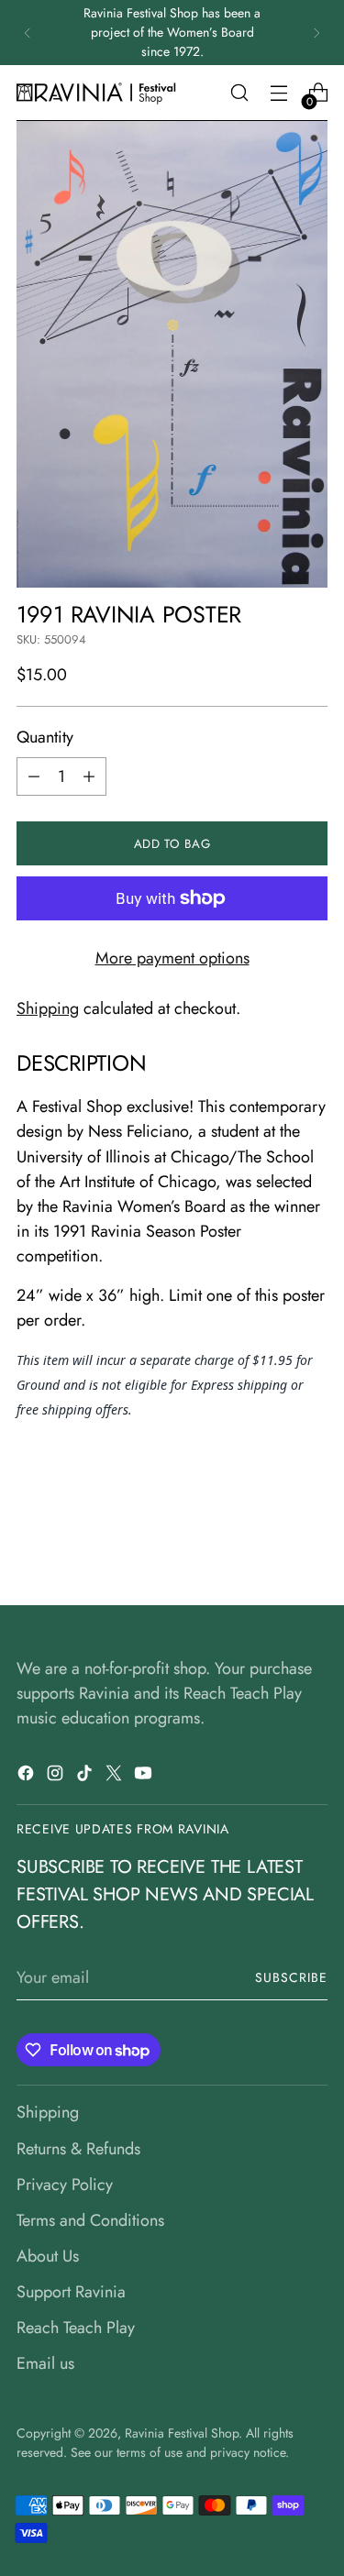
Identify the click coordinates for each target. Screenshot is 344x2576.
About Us (48, 2256)
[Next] (316, 33)
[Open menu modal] (278, 93)
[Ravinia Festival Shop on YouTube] (145, 1777)
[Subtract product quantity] (34, 776)
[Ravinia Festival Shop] (99, 93)
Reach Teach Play (76, 2328)
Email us (45, 2363)
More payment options (172, 958)
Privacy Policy (65, 2185)
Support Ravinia (71, 2292)
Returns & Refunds (78, 2149)
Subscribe (291, 1977)
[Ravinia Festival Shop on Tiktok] (86, 1777)
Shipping (48, 1008)
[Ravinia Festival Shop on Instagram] (57, 1777)
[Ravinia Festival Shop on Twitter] (116, 1777)
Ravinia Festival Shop (182, 2433)
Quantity (45, 737)
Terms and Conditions (90, 2220)
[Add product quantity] (89, 776)
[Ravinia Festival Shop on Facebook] (28, 1777)
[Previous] (28, 33)
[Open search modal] (239, 93)
